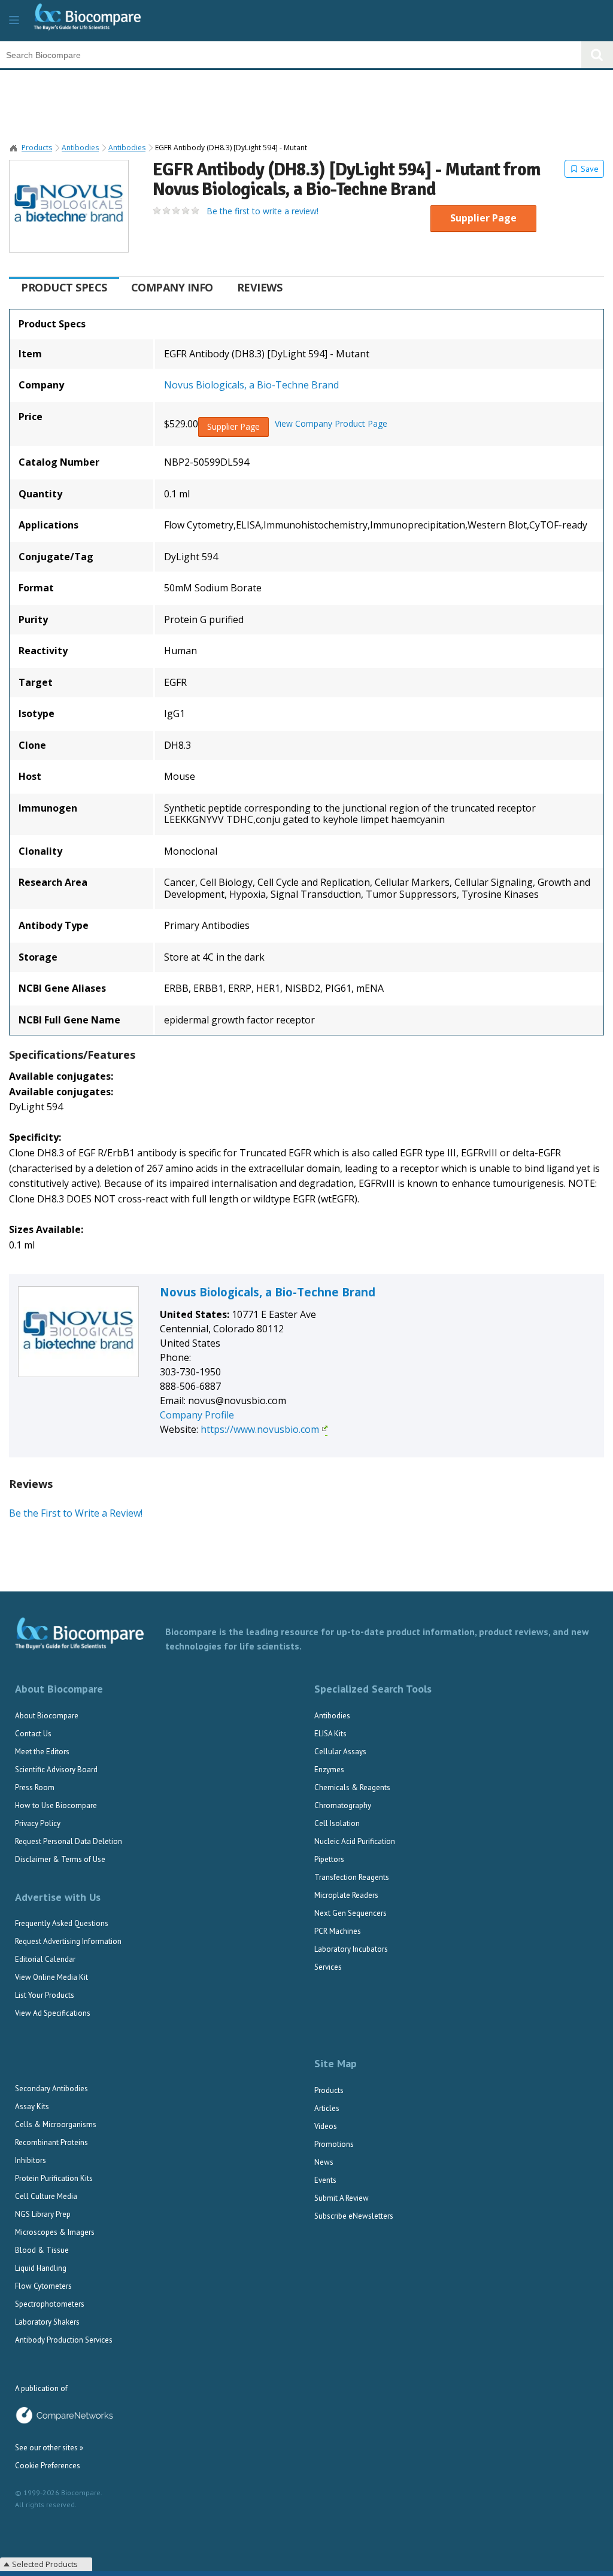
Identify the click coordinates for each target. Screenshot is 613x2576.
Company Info (172, 287)
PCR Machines (338, 1931)
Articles (327, 2108)
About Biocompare (47, 1716)
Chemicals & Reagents (352, 1787)
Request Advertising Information (68, 1941)
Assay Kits (32, 2106)
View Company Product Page (331, 424)
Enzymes (329, 1770)
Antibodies (80, 148)
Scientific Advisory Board (56, 1770)
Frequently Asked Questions (62, 1923)
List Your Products (45, 1995)
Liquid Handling (41, 2268)
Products (37, 148)
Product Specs (64, 287)
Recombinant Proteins (51, 2142)
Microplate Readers (346, 1895)
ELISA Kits (330, 1734)
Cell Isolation (337, 1823)
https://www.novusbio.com (260, 1429)
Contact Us (33, 1734)
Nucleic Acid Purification (355, 1841)
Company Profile (197, 1415)
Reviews (260, 287)
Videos (326, 2126)
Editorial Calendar (45, 1959)
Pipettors (329, 1859)
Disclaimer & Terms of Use (60, 1859)
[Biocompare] (97, 21)
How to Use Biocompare (56, 1805)
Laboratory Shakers (47, 2322)
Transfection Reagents (352, 1877)
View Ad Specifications (53, 2013)
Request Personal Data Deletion (69, 1841)
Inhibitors (31, 2160)
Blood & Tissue (42, 2250)
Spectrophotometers (50, 2304)
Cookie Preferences (48, 2466)
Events (325, 2180)
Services (328, 1967)
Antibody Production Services (64, 2340)
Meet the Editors (42, 1752)
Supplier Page (483, 218)
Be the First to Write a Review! (76, 1513)
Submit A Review (342, 2198)
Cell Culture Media (46, 2196)
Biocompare (14, 148)
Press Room (35, 1787)
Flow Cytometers (43, 2286)
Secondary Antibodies (51, 2089)
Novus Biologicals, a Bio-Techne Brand (251, 385)
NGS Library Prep (43, 2214)
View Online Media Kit (51, 1977)
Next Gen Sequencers (350, 1913)
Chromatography (343, 1805)
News (324, 2162)
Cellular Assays (340, 1752)
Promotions (334, 2144)
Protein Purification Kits (54, 2178)
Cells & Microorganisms (56, 2124)
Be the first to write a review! (263, 211)
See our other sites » (49, 2448)
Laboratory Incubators (351, 1949)
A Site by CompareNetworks (64, 2416)
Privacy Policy (38, 1823)
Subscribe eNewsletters (354, 2216)
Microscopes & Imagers (55, 2232)
